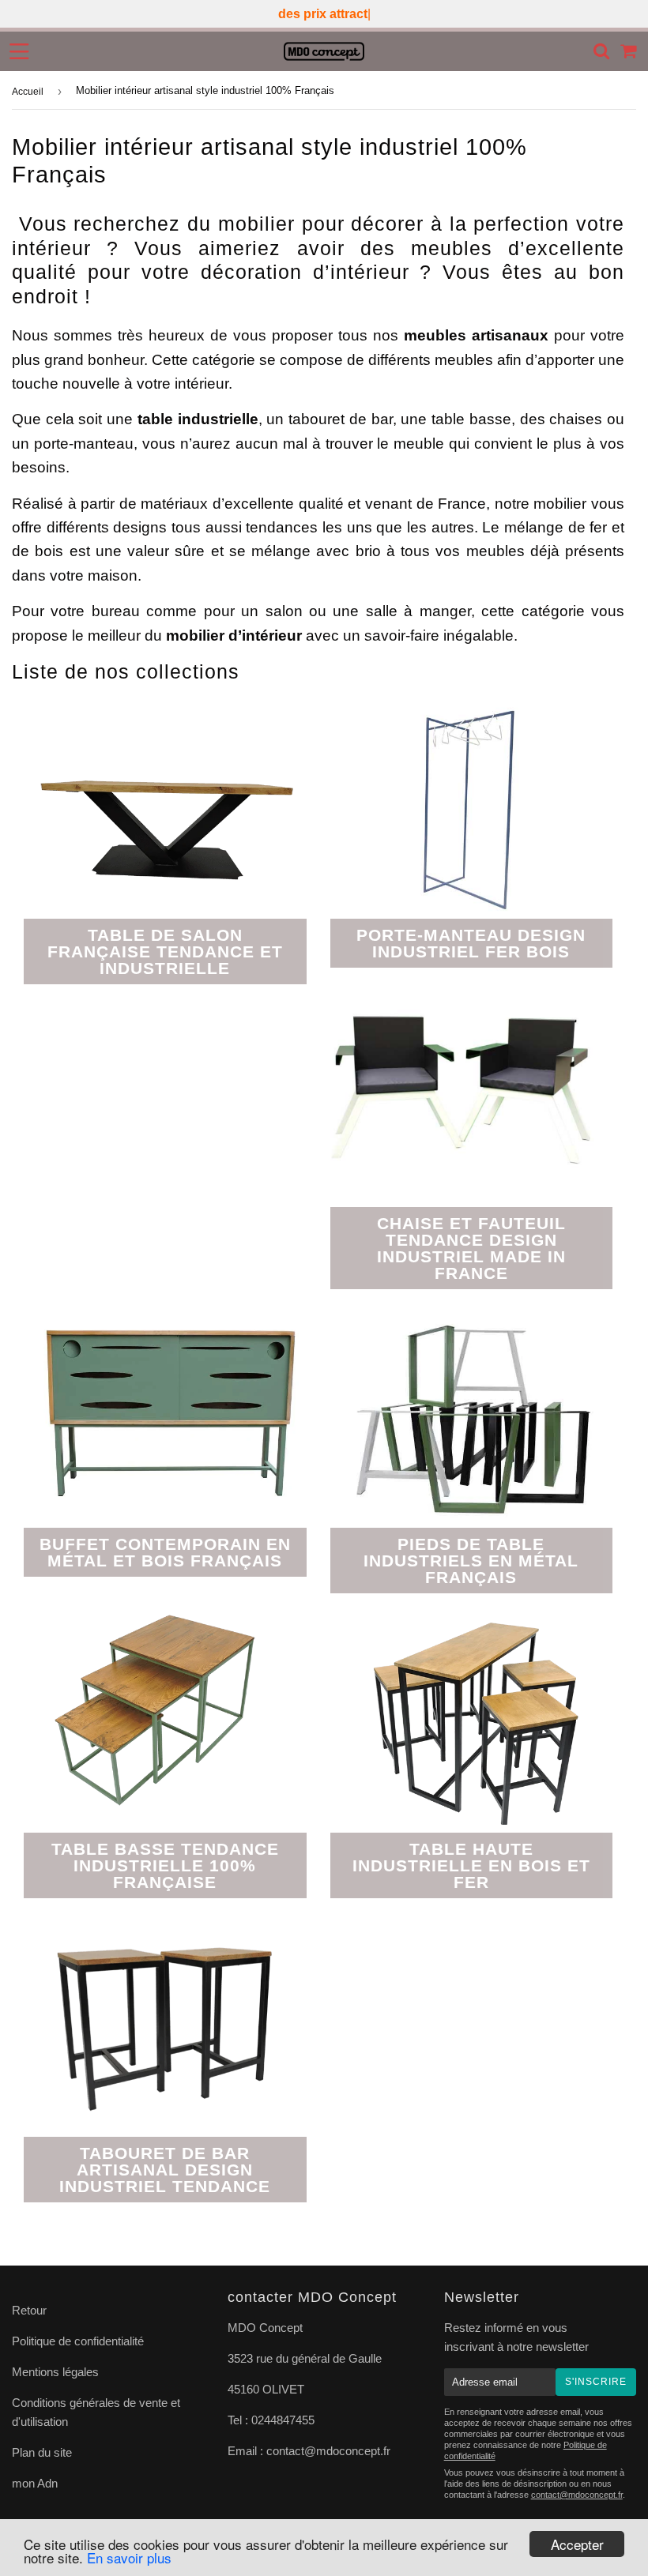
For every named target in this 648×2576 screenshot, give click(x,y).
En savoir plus (129, 2557)
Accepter (577, 2544)
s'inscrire (596, 2382)
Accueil (28, 92)
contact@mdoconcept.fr (328, 2451)
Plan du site (43, 2452)
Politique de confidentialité (79, 2341)
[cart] (629, 51)
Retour (29, 2310)
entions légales (60, 2372)
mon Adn (35, 2483)
